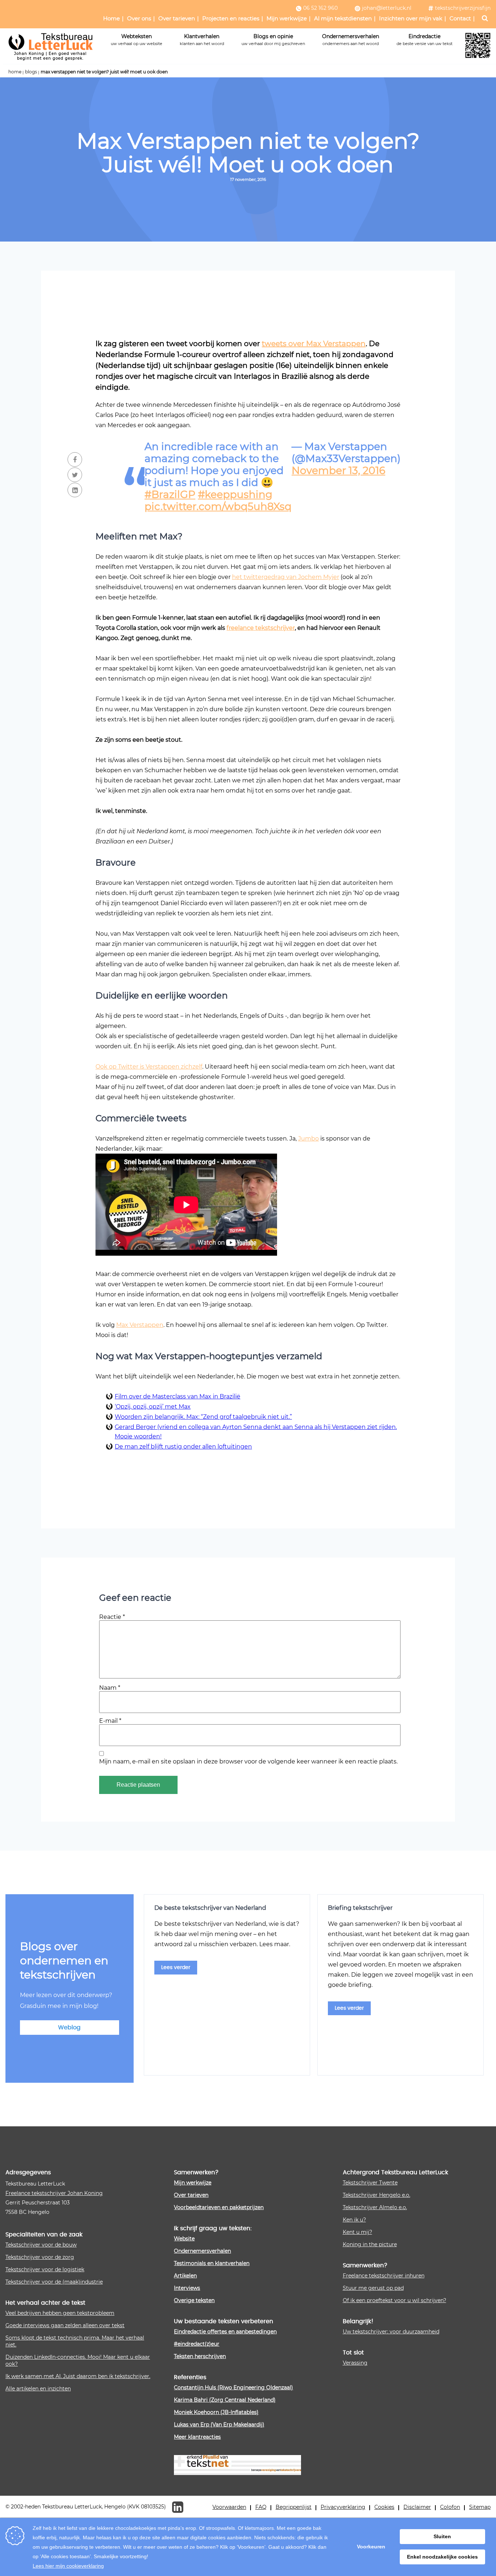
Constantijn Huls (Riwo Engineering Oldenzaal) (233, 2387)
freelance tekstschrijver (261, 627)
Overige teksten (194, 2300)
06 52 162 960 (320, 8)
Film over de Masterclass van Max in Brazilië (178, 1396)
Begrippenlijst (294, 2507)
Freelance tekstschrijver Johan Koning (54, 2193)
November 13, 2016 (338, 470)
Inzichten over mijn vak (411, 18)
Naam (110, 1687)
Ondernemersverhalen (351, 39)
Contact (460, 18)
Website (184, 2238)
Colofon (450, 2507)
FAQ (261, 2507)
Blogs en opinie (273, 39)
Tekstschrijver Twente (370, 2182)
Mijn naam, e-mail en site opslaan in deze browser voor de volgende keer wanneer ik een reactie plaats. (248, 1761)
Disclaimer (417, 2507)
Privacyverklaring (343, 2507)
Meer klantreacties (197, 2437)
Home (111, 18)
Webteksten (137, 39)
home (15, 72)
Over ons (139, 18)
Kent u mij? (357, 2232)
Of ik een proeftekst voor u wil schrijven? (395, 2300)
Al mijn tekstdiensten (343, 18)
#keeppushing (235, 494)
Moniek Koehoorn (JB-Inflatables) (216, 2412)
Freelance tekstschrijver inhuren (384, 2275)
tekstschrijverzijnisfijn (463, 8)
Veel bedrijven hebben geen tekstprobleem (60, 2313)
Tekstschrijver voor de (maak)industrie (54, 2282)
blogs (31, 72)
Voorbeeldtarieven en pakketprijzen (219, 2207)
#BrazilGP (170, 494)
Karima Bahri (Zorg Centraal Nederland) (225, 2400)
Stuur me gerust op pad (373, 2288)
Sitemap (480, 2507)
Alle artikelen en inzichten (38, 2388)
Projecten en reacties (231, 18)
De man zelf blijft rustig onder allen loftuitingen (183, 1446)
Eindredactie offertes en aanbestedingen (225, 2331)
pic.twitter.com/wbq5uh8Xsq (218, 506)
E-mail (110, 1720)
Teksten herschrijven (200, 2356)
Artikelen (185, 2275)
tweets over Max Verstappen (314, 343)
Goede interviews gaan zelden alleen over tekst (65, 2325)
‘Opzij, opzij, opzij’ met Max (153, 1406)
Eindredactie (424, 39)
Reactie (112, 1617)
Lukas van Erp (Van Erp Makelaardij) (219, 2424)
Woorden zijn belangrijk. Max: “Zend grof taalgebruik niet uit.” (203, 1416)
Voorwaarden (229, 2507)
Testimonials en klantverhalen (212, 2263)
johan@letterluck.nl (387, 8)
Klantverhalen (202, 39)
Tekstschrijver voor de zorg (40, 2257)
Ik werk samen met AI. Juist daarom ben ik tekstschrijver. (78, 2376)
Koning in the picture (370, 2244)
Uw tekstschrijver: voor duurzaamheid (391, 2331)
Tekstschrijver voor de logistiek (45, 2269)
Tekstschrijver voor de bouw (41, 2245)
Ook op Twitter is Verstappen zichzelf (149, 1066)
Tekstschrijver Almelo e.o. (375, 2207)
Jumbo (308, 1138)
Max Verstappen (140, 1325)
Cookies (384, 2507)
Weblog (69, 2028)
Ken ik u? (354, 2219)
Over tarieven (177, 18)
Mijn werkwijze (287, 18)
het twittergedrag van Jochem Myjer (286, 577)
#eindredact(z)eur (197, 2344)
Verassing (355, 2363)
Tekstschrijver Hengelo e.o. (377, 2195)
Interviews (187, 2288)
